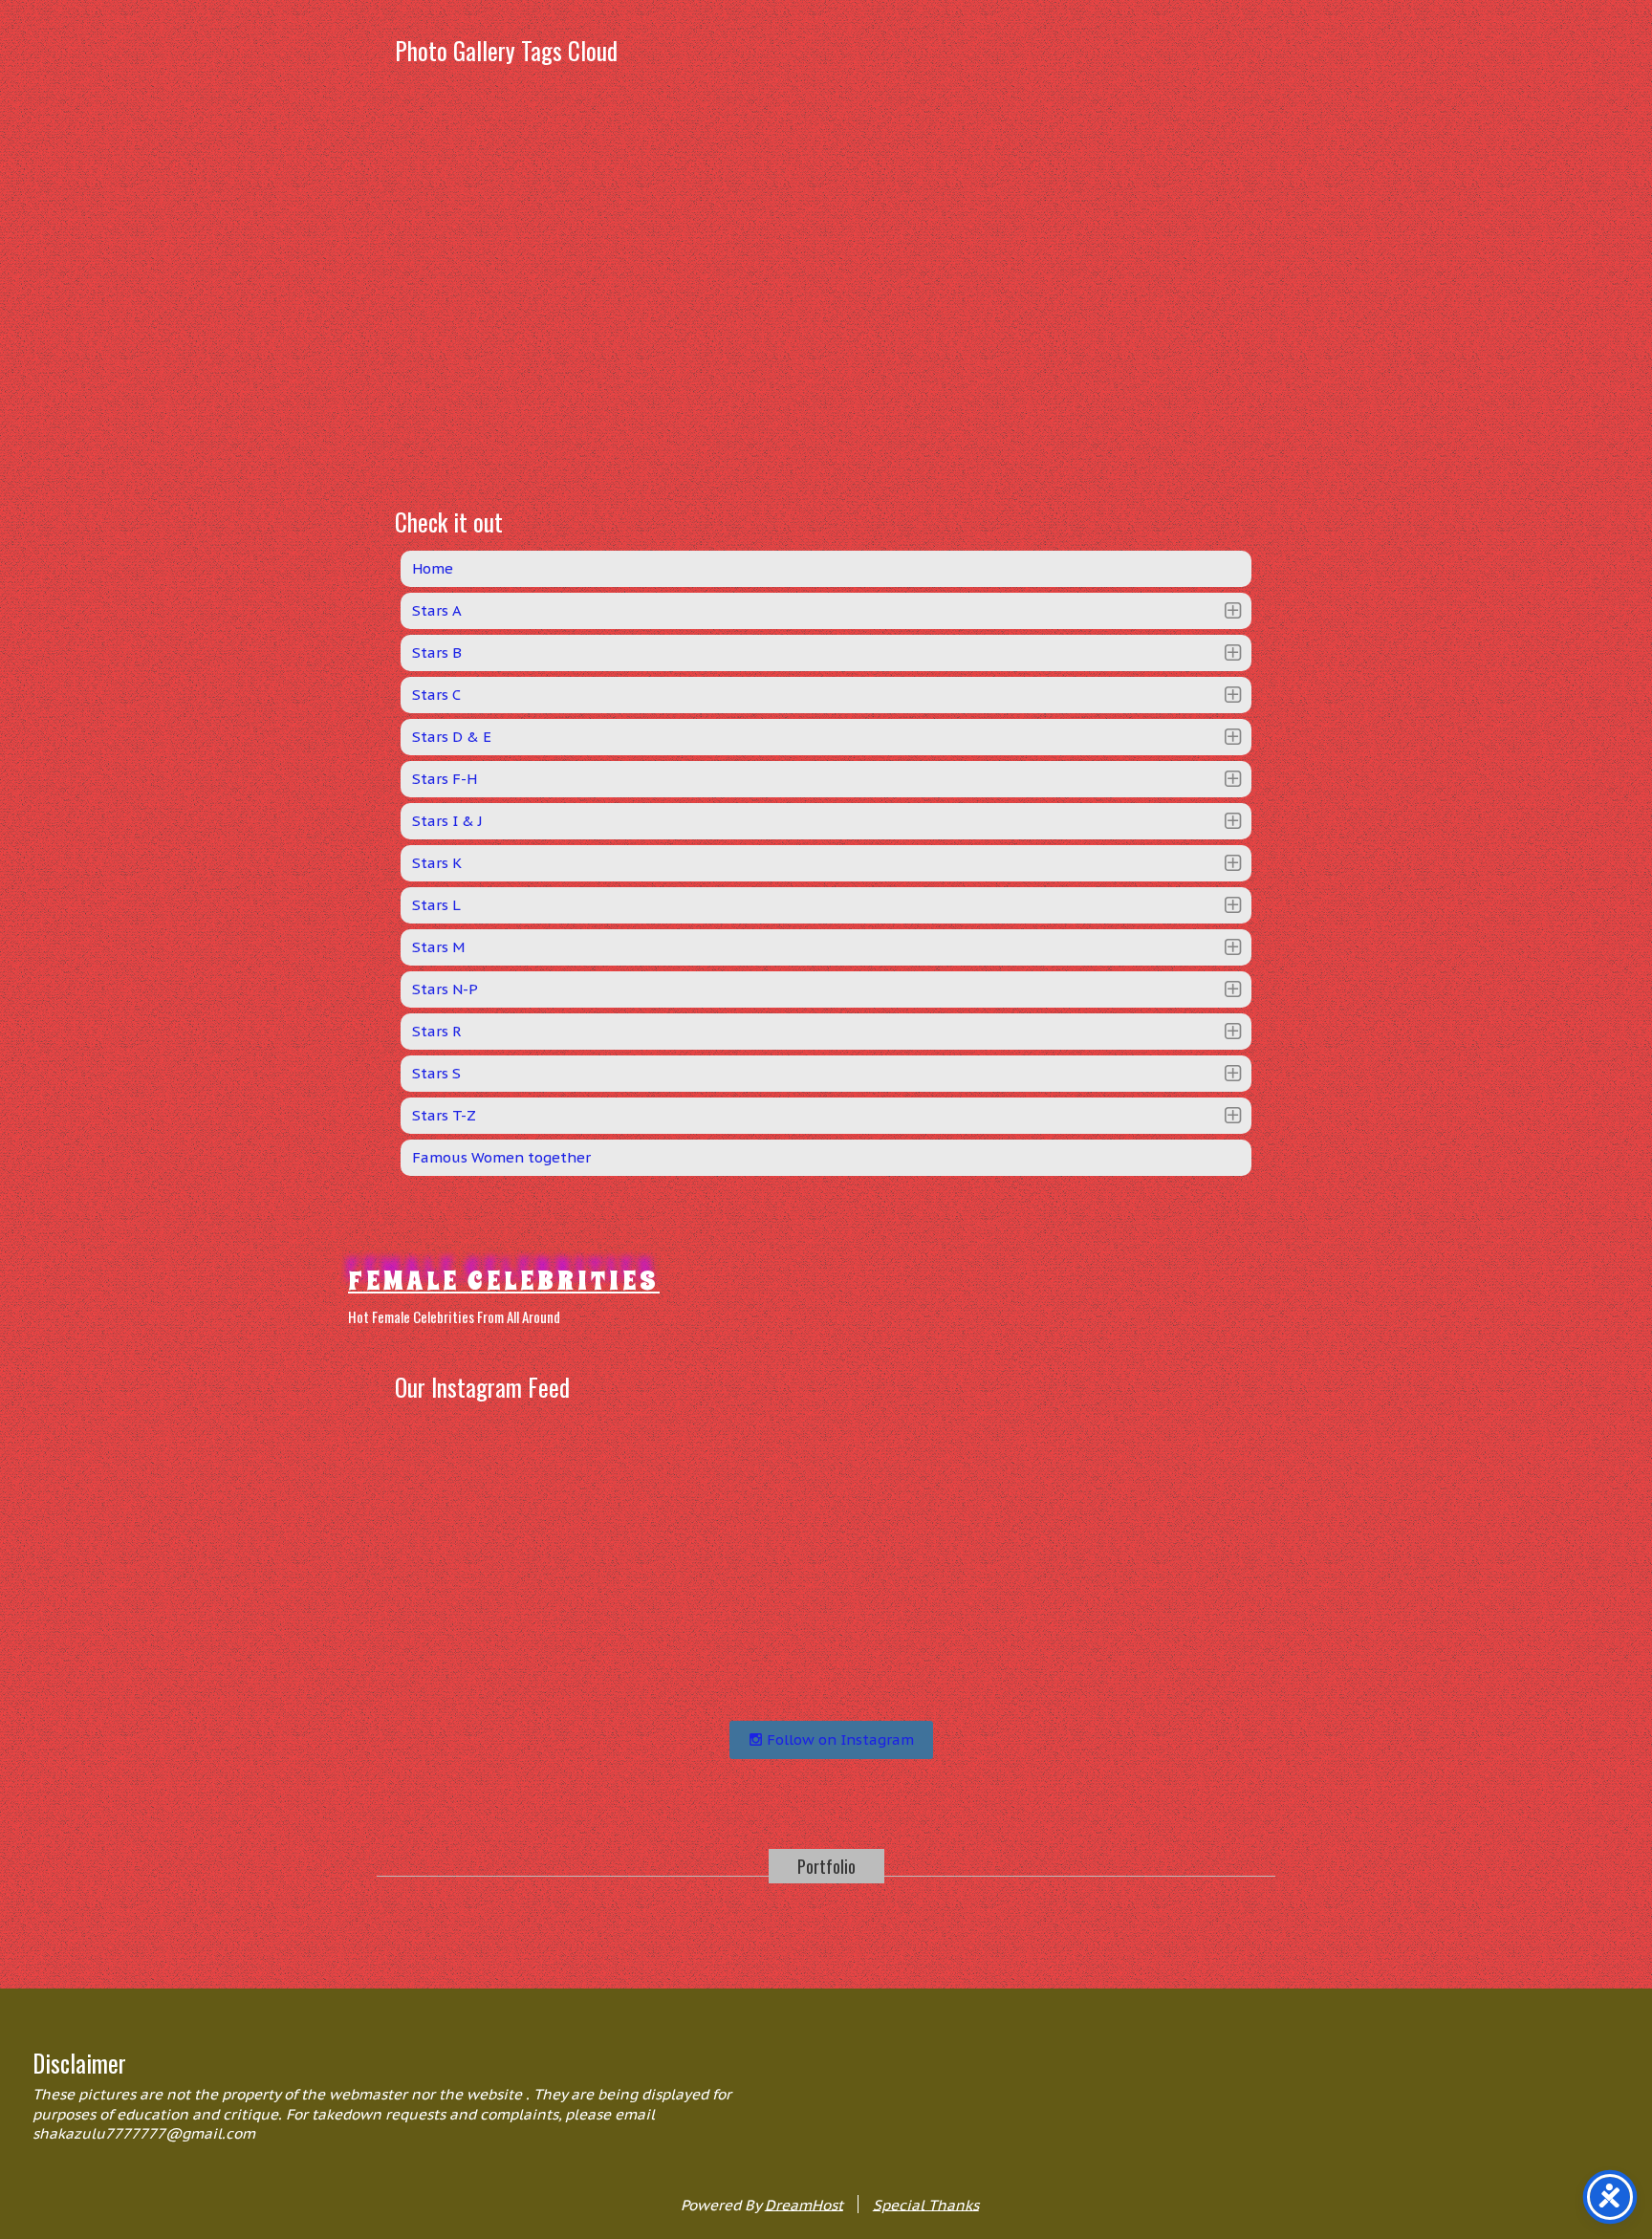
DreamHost (804, 2204)
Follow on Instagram (838, 1739)
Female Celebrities (504, 1281)
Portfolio (826, 1866)
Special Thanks (926, 2204)
